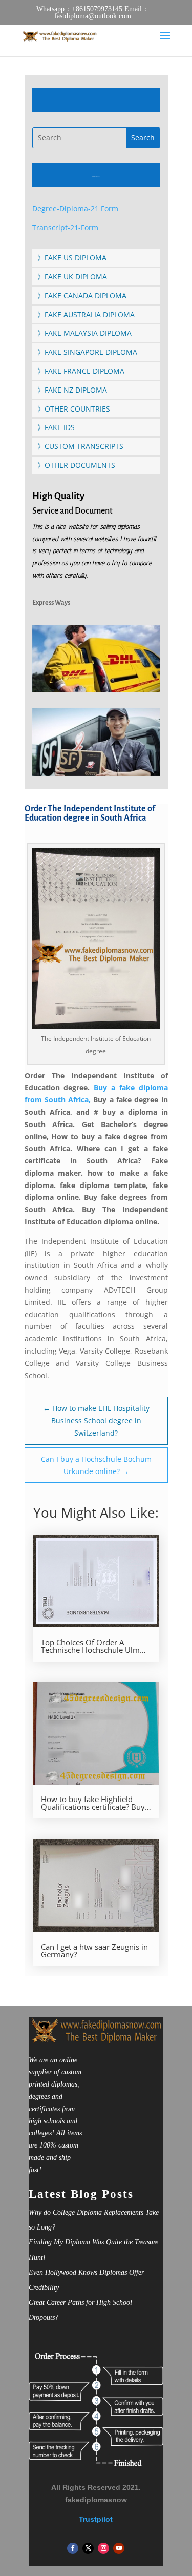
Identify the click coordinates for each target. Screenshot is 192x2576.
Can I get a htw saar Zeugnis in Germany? (94, 1951)
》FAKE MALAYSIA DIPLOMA (84, 333)
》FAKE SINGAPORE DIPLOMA (87, 352)
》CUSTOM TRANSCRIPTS (80, 446)
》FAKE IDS (56, 427)
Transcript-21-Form (65, 227)
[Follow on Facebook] (73, 2548)
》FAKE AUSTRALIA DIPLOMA (86, 314)
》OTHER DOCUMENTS (76, 465)
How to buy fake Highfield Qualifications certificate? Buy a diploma (96, 1803)
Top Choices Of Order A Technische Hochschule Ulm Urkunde (90, 1646)
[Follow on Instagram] (103, 2548)
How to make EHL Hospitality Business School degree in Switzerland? (96, 1420)
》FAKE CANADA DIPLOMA (82, 295)
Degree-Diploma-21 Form (75, 208)
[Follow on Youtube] (119, 2548)
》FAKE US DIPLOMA (72, 258)
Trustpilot (96, 2519)
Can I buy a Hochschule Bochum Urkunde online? (96, 1465)
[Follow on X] (88, 2548)
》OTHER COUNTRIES (74, 409)
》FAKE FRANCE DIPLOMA (81, 371)
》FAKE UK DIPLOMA (72, 277)
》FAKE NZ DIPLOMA (72, 390)
